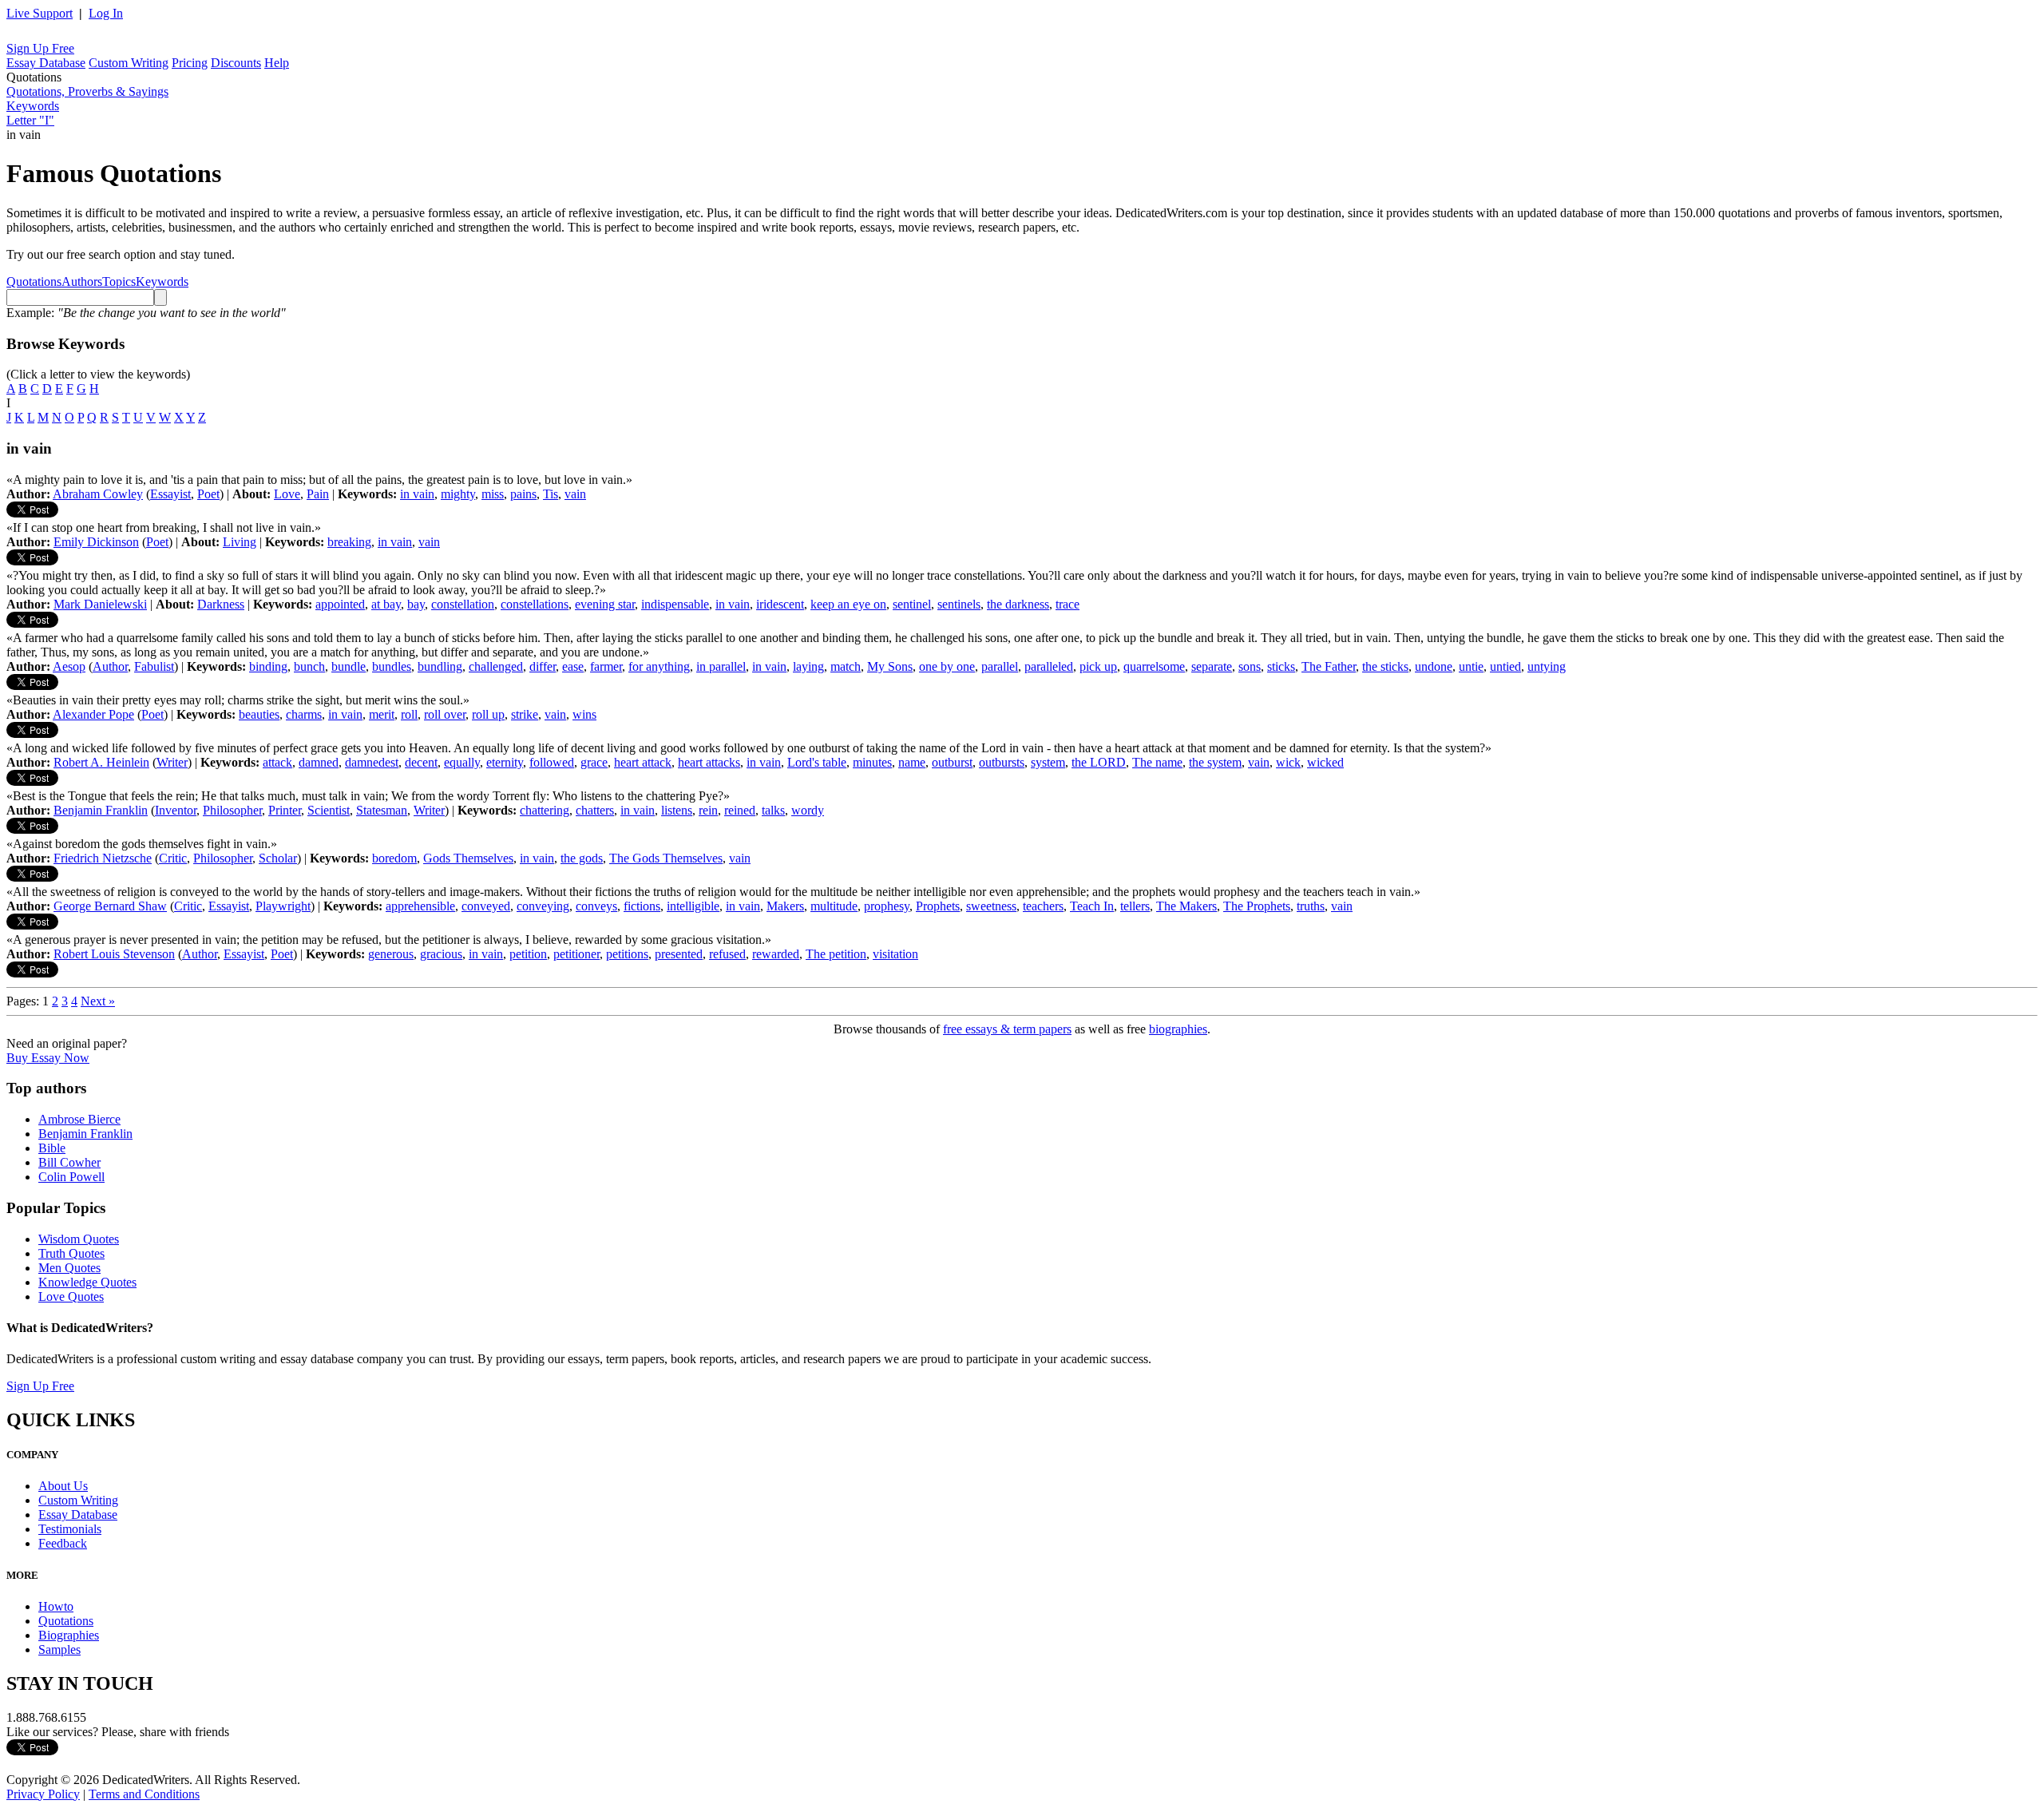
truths (1311, 906)
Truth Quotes (71, 1253)
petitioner (576, 954)
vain (575, 494)
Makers (785, 906)
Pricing (190, 63)
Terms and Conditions (144, 1794)
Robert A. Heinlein (101, 762)
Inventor (176, 810)
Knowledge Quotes (87, 1282)
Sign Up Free (40, 48)
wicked (1325, 762)
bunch (309, 666)
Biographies (69, 1635)
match (846, 666)
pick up (1098, 666)
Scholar (278, 858)
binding (268, 666)
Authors (82, 282)
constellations (535, 604)
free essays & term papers (1007, 1029)
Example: (146, 313)
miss (493, 494)
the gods (582, 858)
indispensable (675, 604)
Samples (59, 1649)
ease (573, 666)
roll (409, 714)
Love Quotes (71, 1297)
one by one (947, 666)
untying (1547, 666)
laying (808, 666)
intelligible (693, 906)
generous (391, 954)
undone (1434, 666)
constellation (463, 604)
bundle (349, 666)
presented (679, 954)
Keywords (33, 106)
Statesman (382, 810)
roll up (488, 714)
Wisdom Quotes (79, 1239)
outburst (952, 762)
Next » (98, 1001)
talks (773, 810)
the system (1215, 762)
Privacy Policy (43, 1794)
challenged (496, 666)
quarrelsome (1154, 666)
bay (416, 604)
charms (304, 714)
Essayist (170, 494)
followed (552, 762)
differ (543, 666)
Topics (119, 282)
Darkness (221, 604)
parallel (1000, 666)
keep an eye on (848, 604)
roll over (445, 714)
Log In (106, 13)
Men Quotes (69, 1268)
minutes (872, 762)
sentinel (912, 604)
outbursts (1002, 762)
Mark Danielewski (100, 604)
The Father (1329, 666)
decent (421, 762)
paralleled (1049, 666)
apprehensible (420, 906)
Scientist (329, 810)
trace (1068, 604)
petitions (627, 954)
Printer (285, 810)
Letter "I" (30, 120)
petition (528, 954)
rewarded (776, 954)
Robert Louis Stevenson (114, 954)
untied (1505, 666)
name (912, 762)
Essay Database (46, 63)
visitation (895, 954)
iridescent (780, 604)
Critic (173, 858)
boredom (394, 858)
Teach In (1092, 906)
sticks (1281, 666)
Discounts (236, 63)
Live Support (40, 13)
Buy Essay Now (48, 1058)
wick (1288, 762)
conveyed (486, 906)
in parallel (721, 666)
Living (240, 542)
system (1048, 762)
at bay (386, 604)
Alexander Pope (93, 714)
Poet (208, 494)
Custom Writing (129, 63)
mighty (458, 494)
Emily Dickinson (96, 542)
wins (584, 714)
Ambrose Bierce (79, 1119)
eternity (505, 762)
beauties (259, 714)
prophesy (887, 906)
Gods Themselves (468, 858)
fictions (642, 906)
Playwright (283, 906)
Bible (52, 1148)
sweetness (991, 906)
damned (319, 762)
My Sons (890, 666)
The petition (836, 954)
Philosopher (232, 810)
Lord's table (817, 762)
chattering (545, 810)
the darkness (1018, 604)
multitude (834, 906)
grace (594, 762)
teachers (1043, 906)
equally (462, 762)
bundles (392, 666)
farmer (606, 666)
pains (523, 494)
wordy (808, 810)
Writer (172, 762)
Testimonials (70, 1529)
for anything (659, 666)
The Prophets (1257, 906)
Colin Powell (71, 1177)
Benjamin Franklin (101, 810)
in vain (417, 494)
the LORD (1099, 762)
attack (277, 762)
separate (1212, 666)
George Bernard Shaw (110, 906)
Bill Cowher (69, 1162)
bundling (440, 666)
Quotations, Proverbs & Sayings (87, 91)
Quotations (34, 282)
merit (382, 714)
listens (677, 810)
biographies (1178, 1029)
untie (1471, 666)
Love (287, 494)
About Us (63, 1486)
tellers (1135, 906)
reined (740, 810)
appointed (340, 604)
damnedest (372, 762)
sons (1250, 666)
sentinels (959, 604)
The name (1157, 762)
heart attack (643, 762)
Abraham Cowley (98, 494)
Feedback (63, 1543)
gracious (441, 954)
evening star (605, 604)
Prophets (938, 906)
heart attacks (709, 762)
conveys (596, 906)
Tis (551, 494)
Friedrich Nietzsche (103, 858)
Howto (56, 1606)
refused (727, 954)
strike (525, 714)
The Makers (1186, 906)
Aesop (69, 666)
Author (110, 666)
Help (277, 63)
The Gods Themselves (666, 858)
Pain (318, 494)
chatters (595, 810)
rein (708, 810)
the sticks (1385, 666)
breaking (349, 542)
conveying (543, 906)
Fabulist (154, 666)
